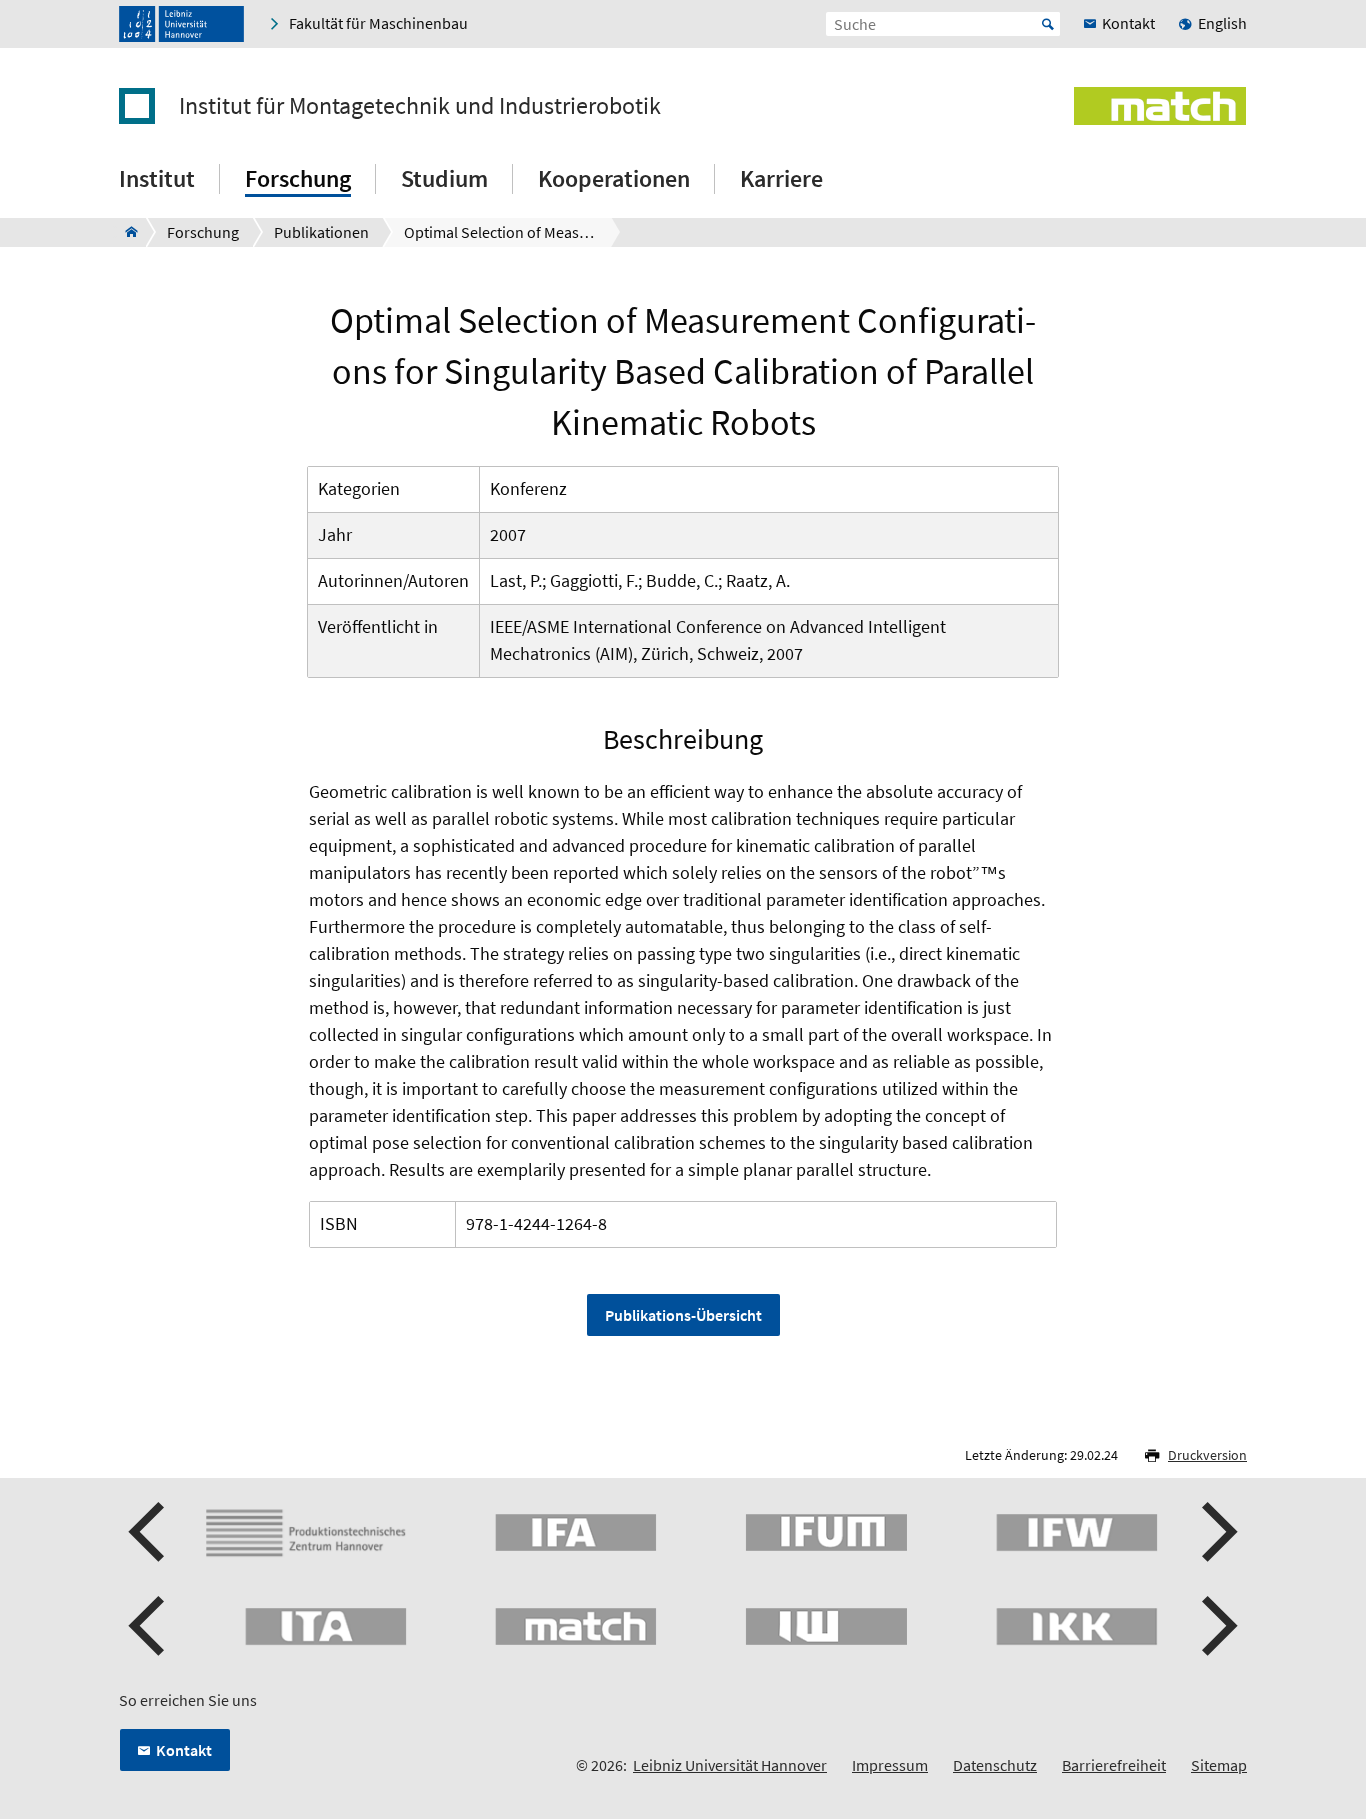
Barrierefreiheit (1114, 1765)
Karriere (781, 178)
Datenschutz (995, 1765)
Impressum (890, 1765)
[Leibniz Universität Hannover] (181, 24)
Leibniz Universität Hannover (730, 1765)
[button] (149, 1532)
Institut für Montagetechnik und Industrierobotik (420, 106)
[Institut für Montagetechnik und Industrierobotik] (125, 232)
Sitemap (1219, 1765)
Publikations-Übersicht (683, 1315)
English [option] (1222, 23)
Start (1048, 24)
